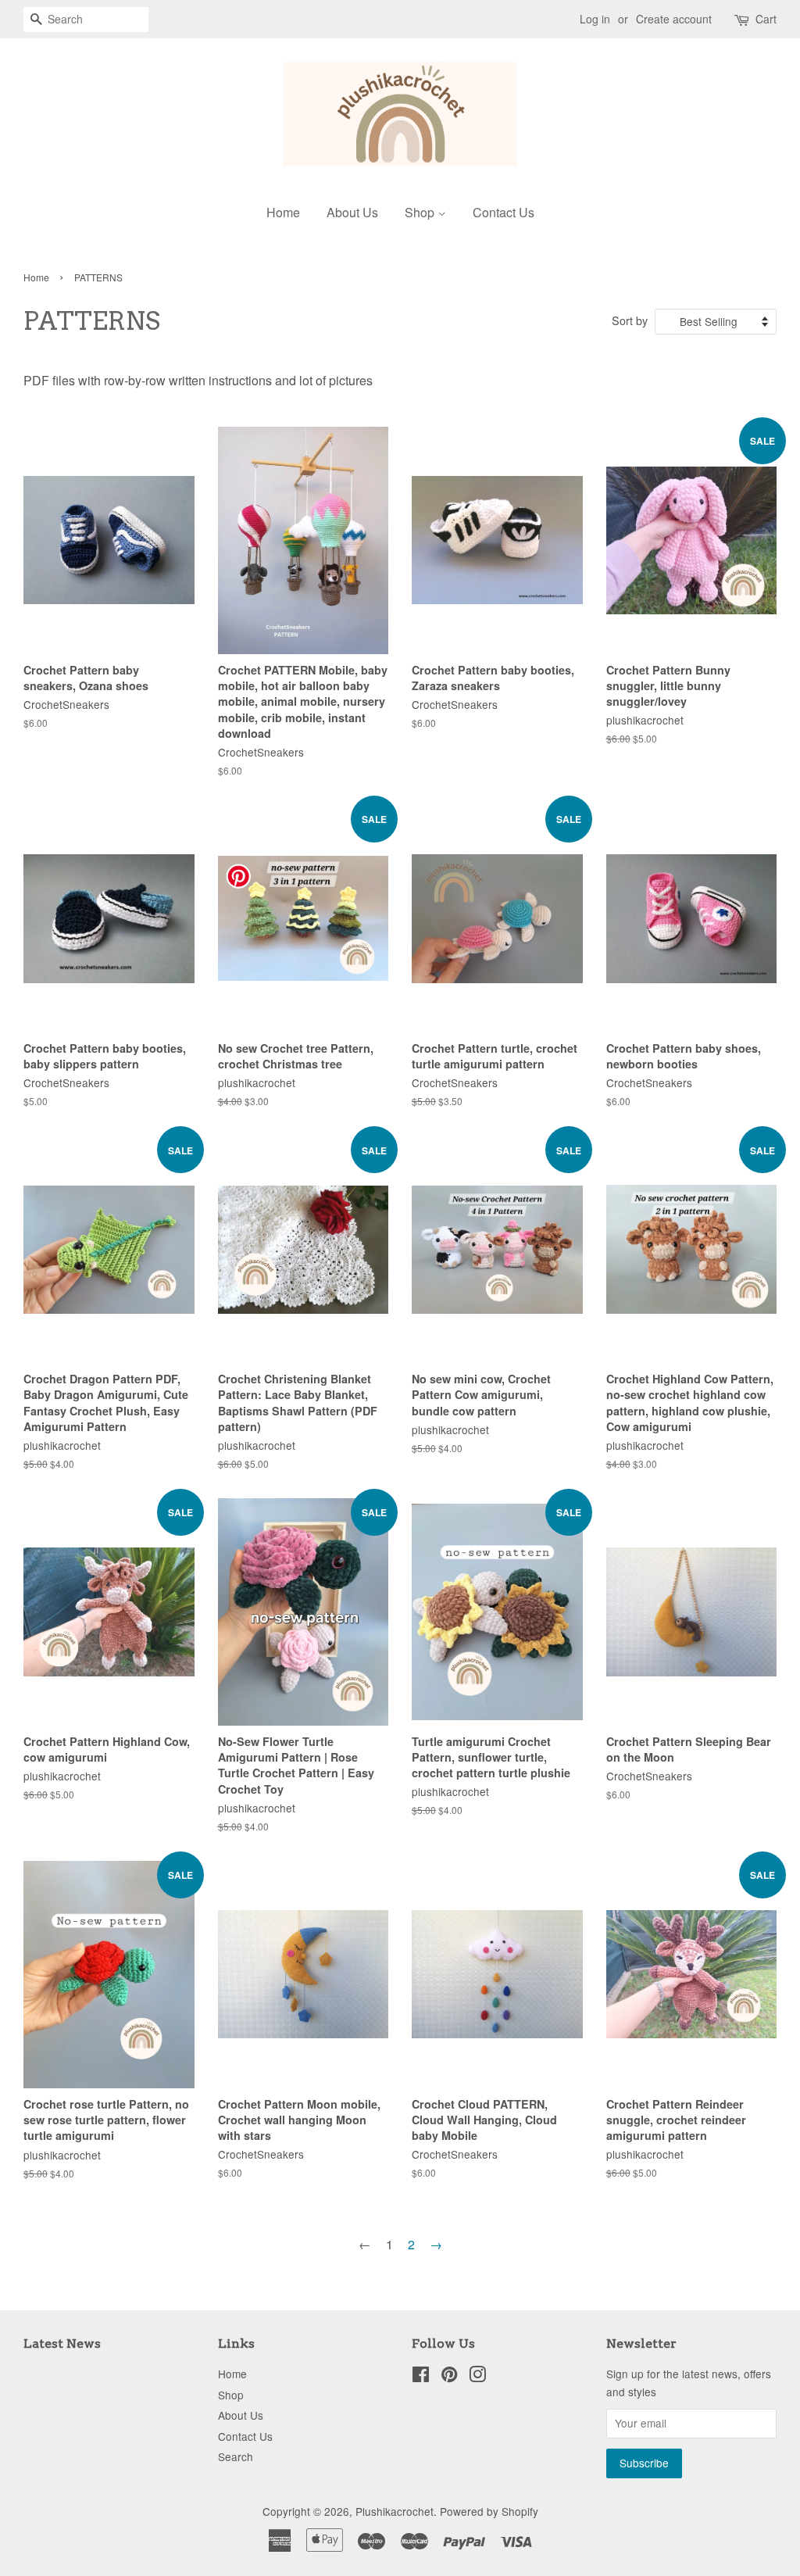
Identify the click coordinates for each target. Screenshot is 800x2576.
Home (283, 212)
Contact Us (504, 212)
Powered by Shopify (489, 2511)
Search (236, 2456)
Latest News (62, 2343)
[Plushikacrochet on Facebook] (421, 2377)
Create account (674, 19)
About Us (352, 212)
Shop (421, 212)
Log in (595, 19)
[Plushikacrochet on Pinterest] (449, 2377)
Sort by (630, 320)
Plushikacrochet (395, 2511)
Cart (766, 19)
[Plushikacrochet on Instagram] (477, 2377)
